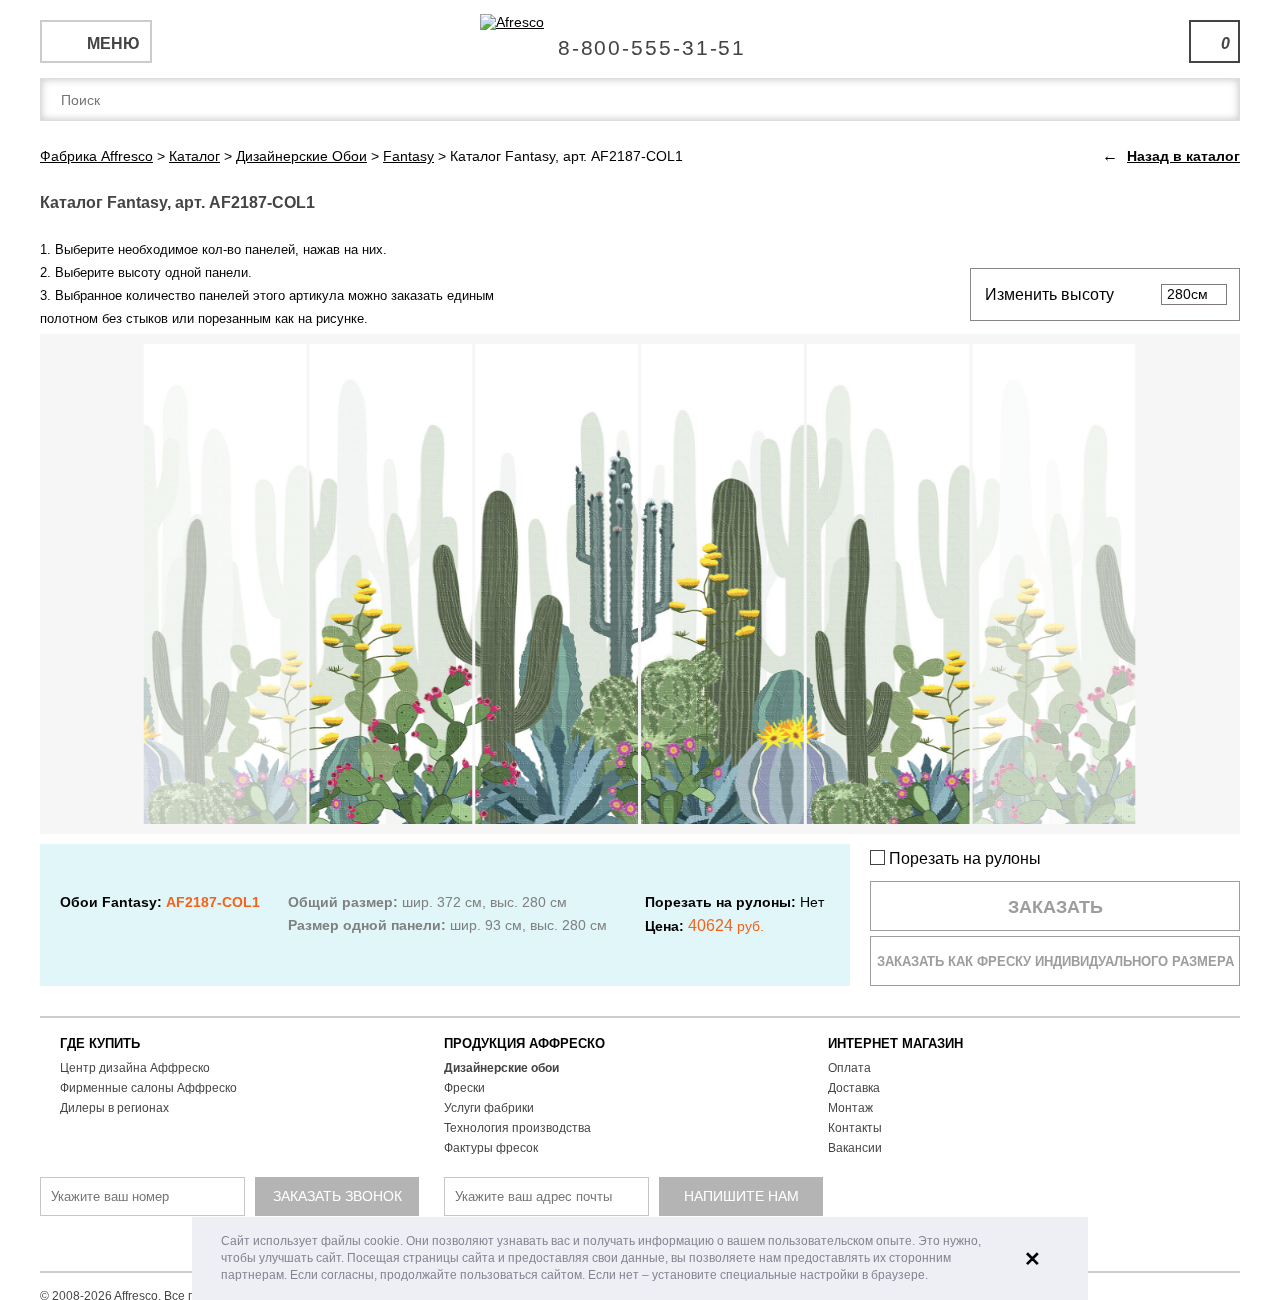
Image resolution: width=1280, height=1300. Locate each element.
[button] (933, 1276)
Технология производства (517, 1128)
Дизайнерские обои (501, 1068)
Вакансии (855, 1148)
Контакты (855, 1128)
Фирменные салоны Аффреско (148, 1088)
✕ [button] (1032, 1259)
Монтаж (850, 1108)
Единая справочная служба (640, 40)
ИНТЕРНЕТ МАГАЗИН (895, 1043)
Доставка (854, 1088)
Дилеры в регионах (114, 1108)
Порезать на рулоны (963, 858)
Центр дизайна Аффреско (135, 1068)
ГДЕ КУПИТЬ (100, 1043)
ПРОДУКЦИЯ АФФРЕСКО (524, 1043)
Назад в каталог (1183, 156)
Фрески (464, 1088)
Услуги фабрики (489, 1108)
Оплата (849, 1068)
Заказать (1055, 907)
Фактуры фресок (491, 1148)
